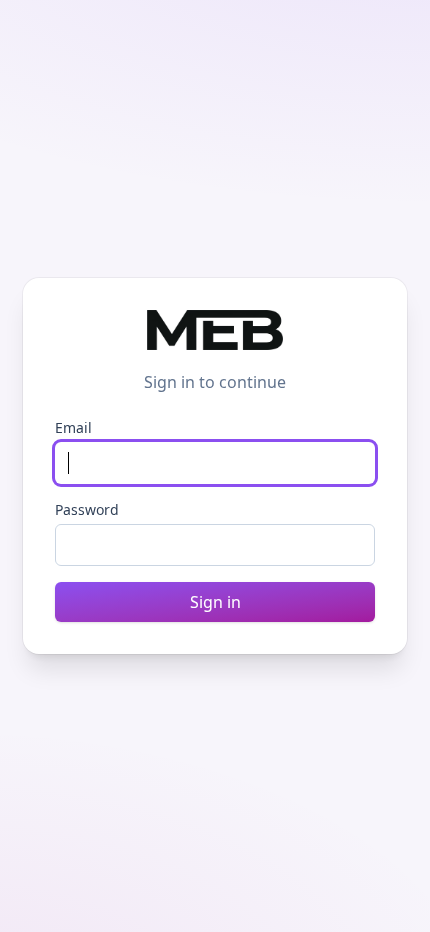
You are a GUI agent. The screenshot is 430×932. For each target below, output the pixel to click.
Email (73, 427)
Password (87, 509)
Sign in (215, 602)
